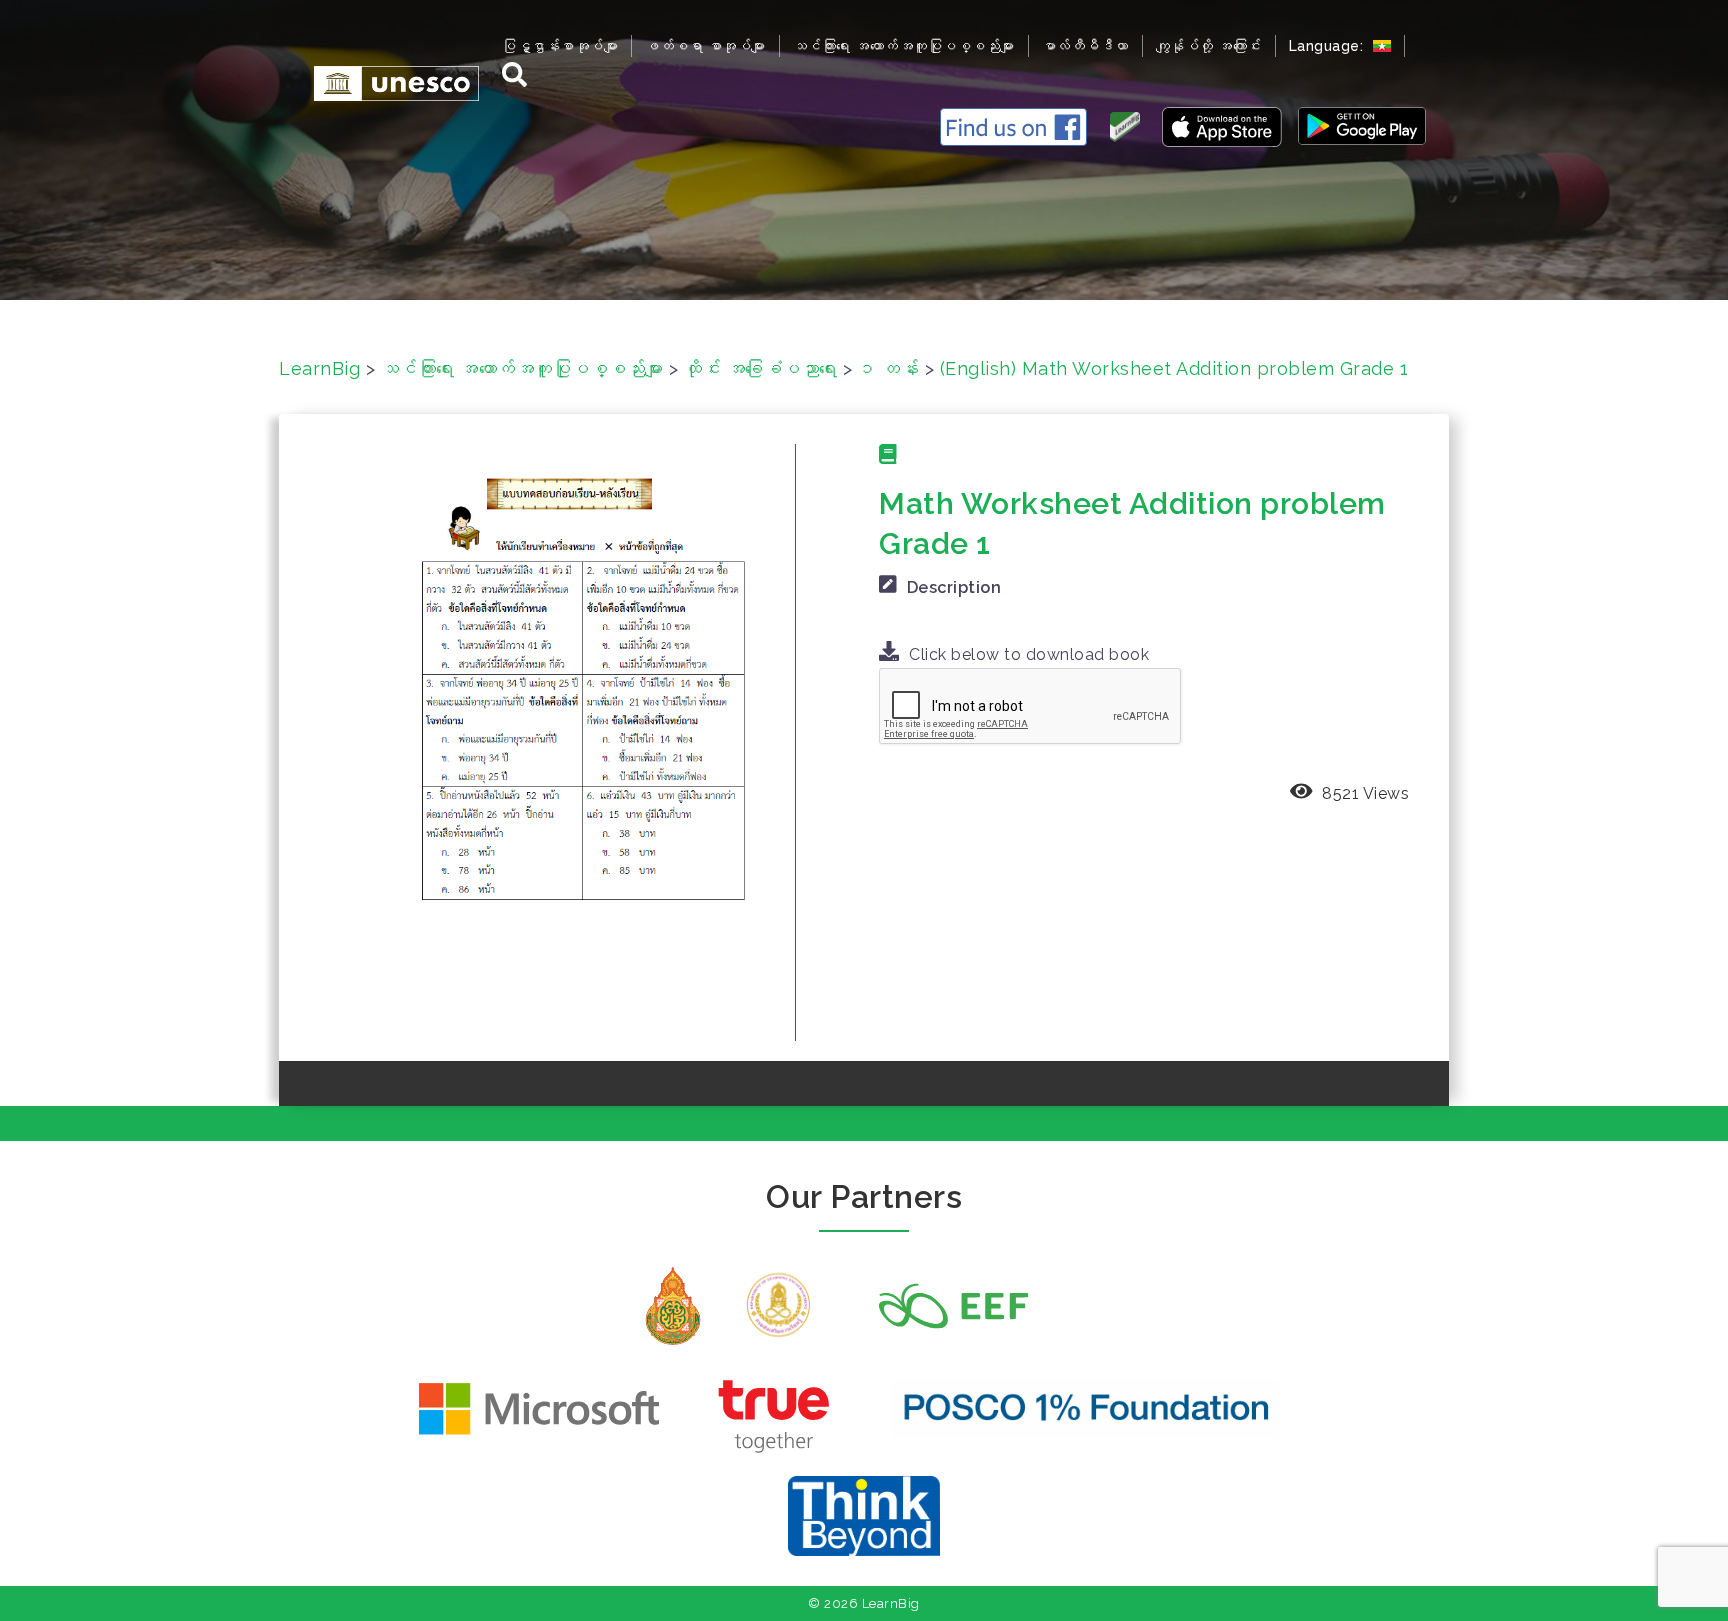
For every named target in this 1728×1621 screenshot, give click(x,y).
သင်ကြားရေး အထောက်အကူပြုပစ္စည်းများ (904, 46)
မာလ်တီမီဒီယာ (1085, 46)
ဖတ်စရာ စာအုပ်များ (705, 46)
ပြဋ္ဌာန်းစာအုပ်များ (560, 46)
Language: (1328, 46)
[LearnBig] (386, 82)
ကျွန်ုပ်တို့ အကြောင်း (1209, 46)
